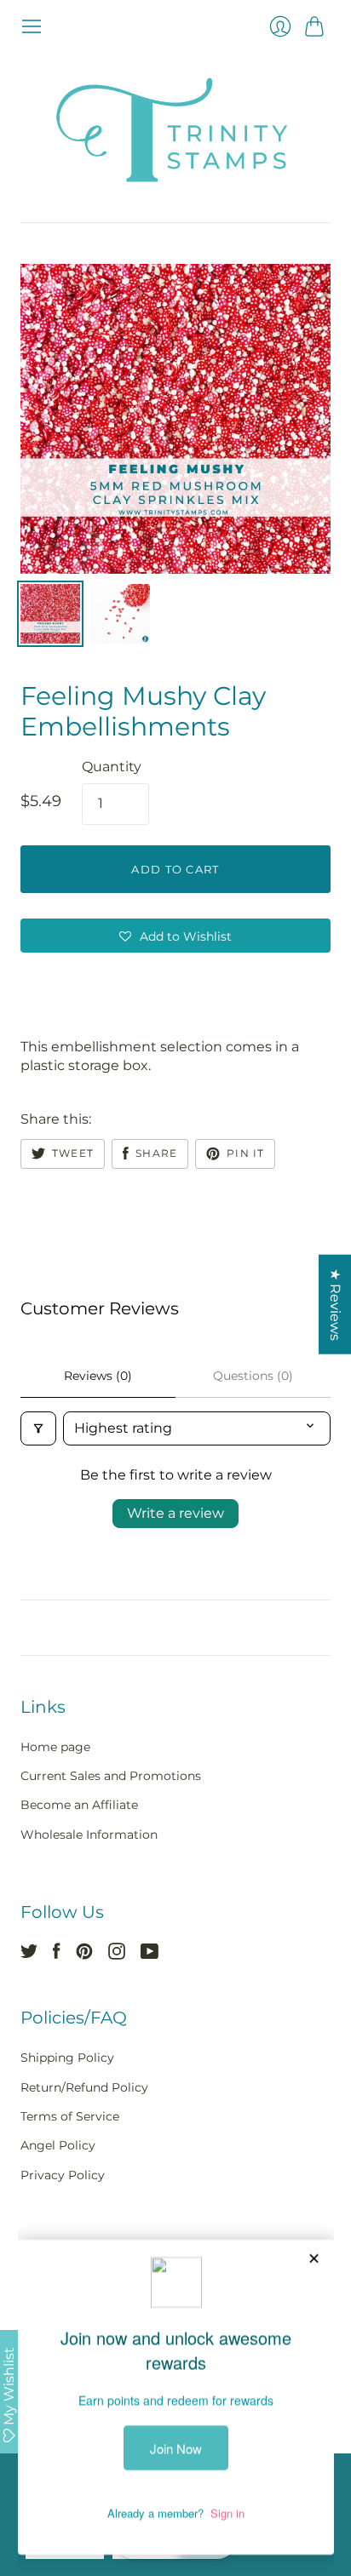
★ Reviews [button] (335, 1305)
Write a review (175, 1513)
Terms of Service (70, 2116)
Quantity (112, 767)
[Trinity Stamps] (175, 130)
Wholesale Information (89, 1835)
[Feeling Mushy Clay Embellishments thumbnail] (50, 614)
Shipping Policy (67, 2058)
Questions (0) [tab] (253, 1376)
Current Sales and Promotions (111, 1776)
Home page (55, 1747)
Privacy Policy (63, 2175)
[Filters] (38, 1428)
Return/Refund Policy (84, 2087)
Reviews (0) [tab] (98, 1376)
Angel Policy (58, 2145)
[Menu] (32, 26)
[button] (175, 936)
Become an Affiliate (79, 1805)
